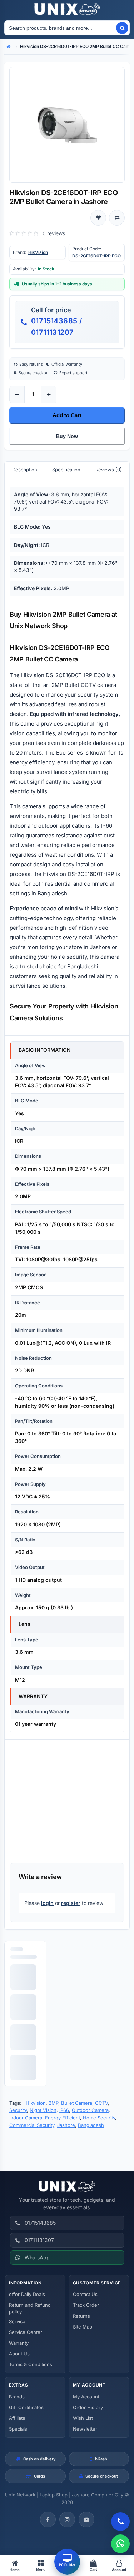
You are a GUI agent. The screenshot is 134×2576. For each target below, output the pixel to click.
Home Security (99, 2118)
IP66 (64, 2110)
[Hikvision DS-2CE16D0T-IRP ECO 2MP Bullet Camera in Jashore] (67, 125)
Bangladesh (91, 2125)
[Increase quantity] (49, 395)
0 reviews (54, 233)
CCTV (101, 2103)
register (71, 1903)
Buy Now (67, 436)
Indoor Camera (26, 2118)
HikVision (38, 252)
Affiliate (17, 2418)
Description (25, 470)
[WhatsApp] (120, 2544)
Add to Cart (67, 415)
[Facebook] (48, 2519)
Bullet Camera (77, 2103)
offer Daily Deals (27, 2294)
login (47, 1903)
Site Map (83, 2327)
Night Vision (43, 2110)
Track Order (86, 2305)
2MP (53, 2103)
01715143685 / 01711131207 (57, 327)
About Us (19, 2354)
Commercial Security (32, 2125)
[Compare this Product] (117, 218)
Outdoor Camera (90, 2110)
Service (17, 2321)
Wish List (83, 2418)
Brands (17, 2397)
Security (18, 2110)
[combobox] (60, 28)
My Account (86, 2397)
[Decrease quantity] (17, 395)
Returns (81, 2316)
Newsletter (85, 2429)
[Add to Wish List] (98, 218)
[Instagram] (67, 2519)
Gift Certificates (26, 2407)
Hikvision (36, 2103)
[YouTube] (86, 2519)
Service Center (26, 2332)
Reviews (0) (109, 470)
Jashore (66, 2125)
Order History (88, 2407)
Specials (18, 2429)
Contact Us (85, 2294)
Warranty (19, 2343)
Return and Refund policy (30, 2308)
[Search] (122, 28)
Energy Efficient (63, 2118)
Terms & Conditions (31, 2364)
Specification (66, 470)
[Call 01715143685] (120, 2522)
